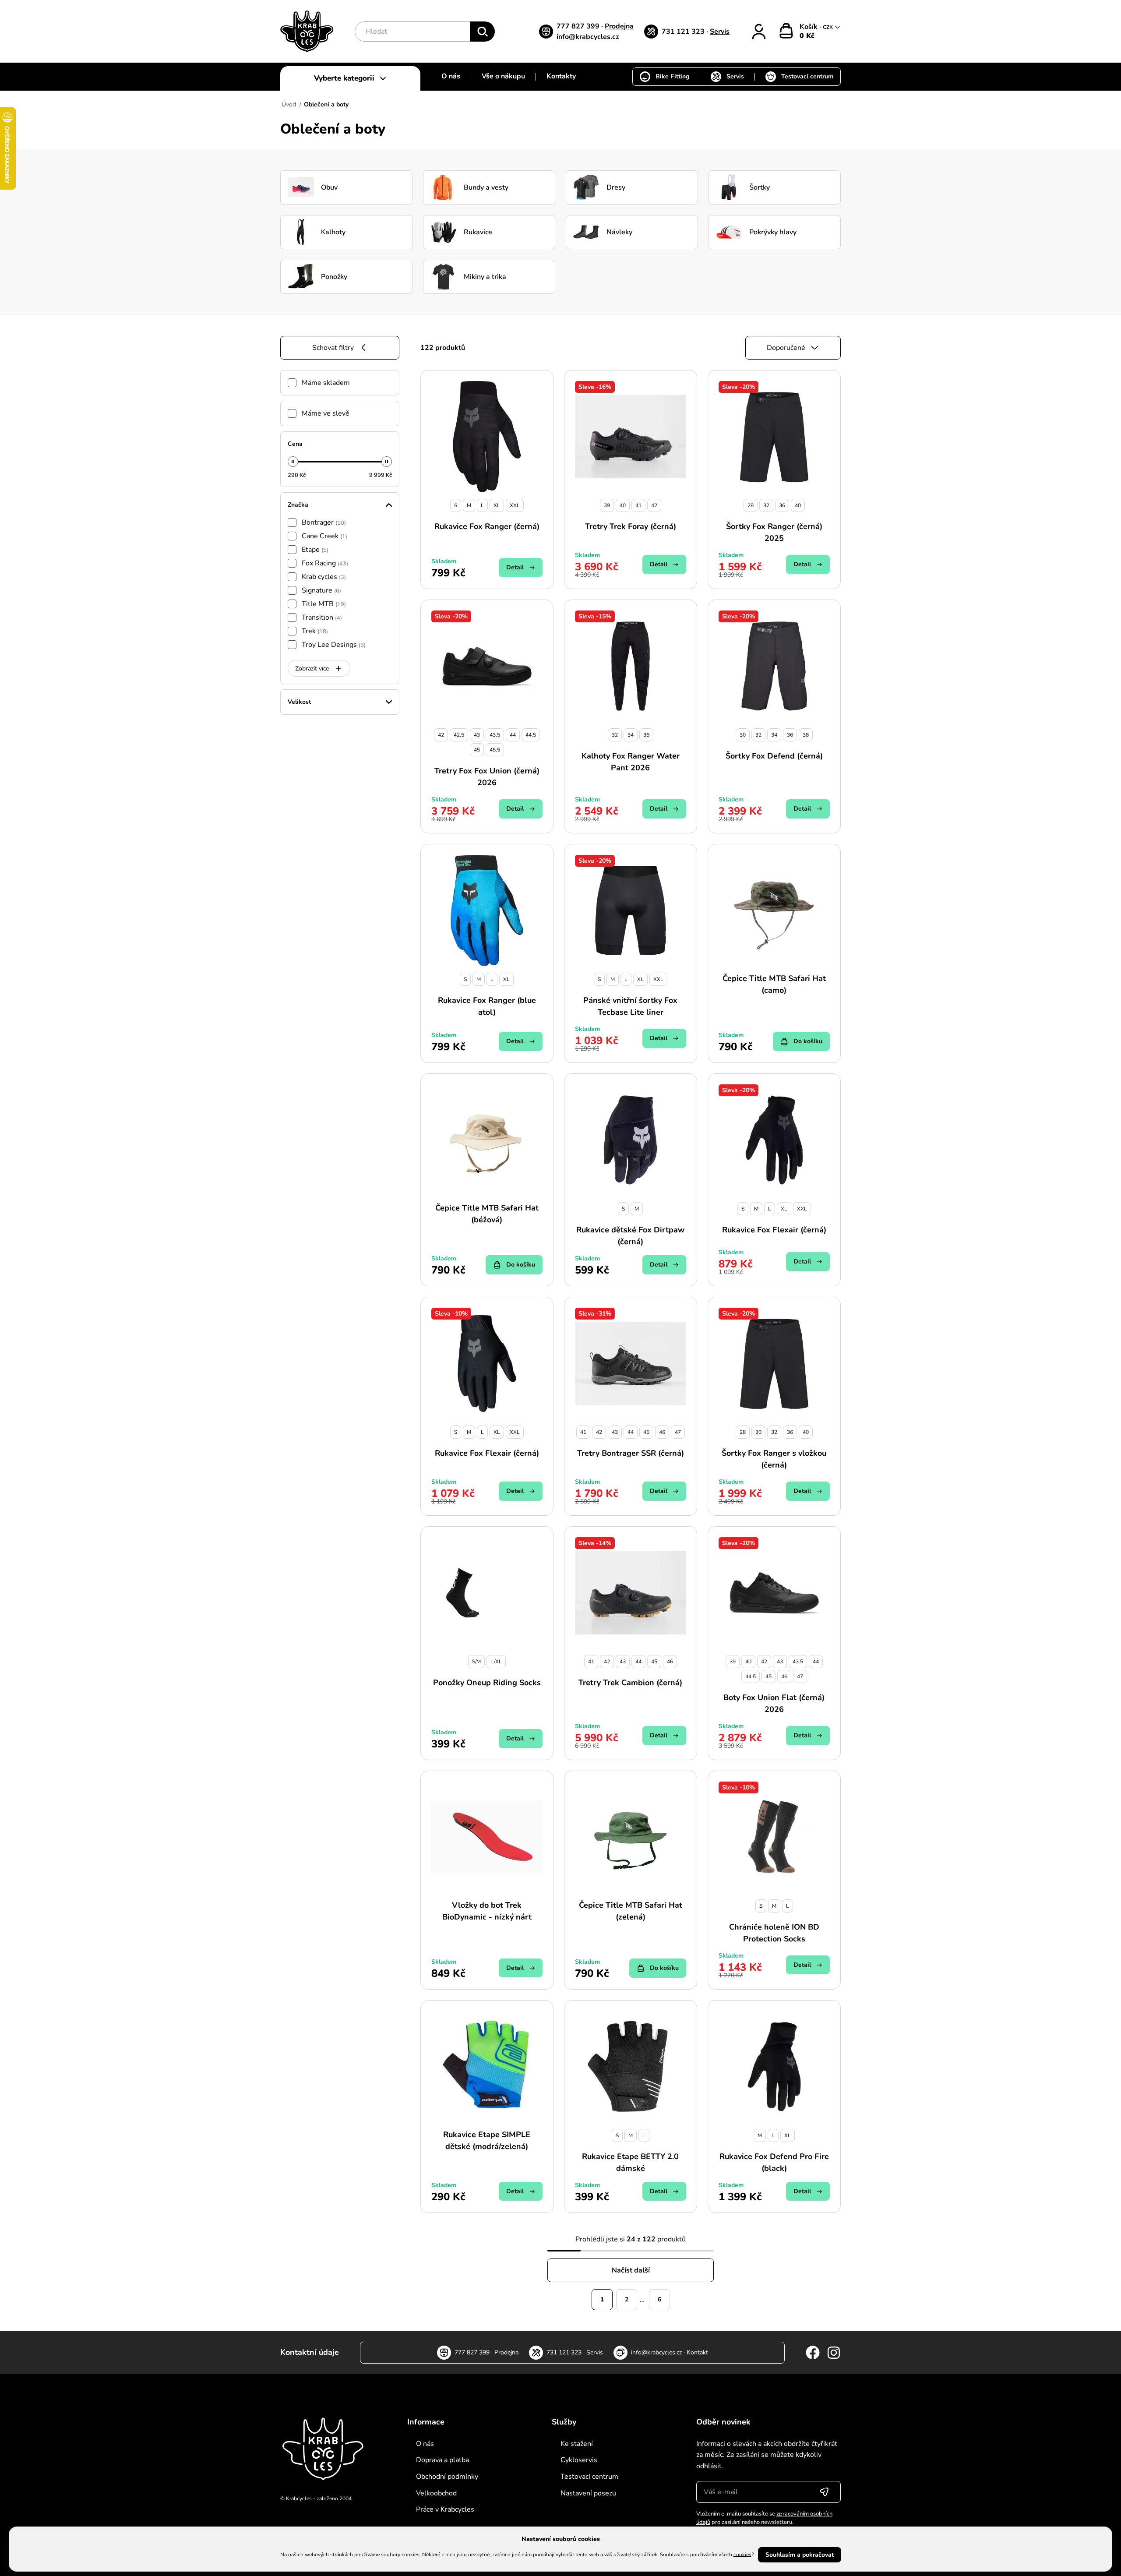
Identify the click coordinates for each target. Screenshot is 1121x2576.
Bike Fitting (672, 76)
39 (607, 505)
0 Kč (807, 36)
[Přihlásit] (759, 32)
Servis (720, 32)
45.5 (495, 750)
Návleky (619, 232)
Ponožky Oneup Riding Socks (487, 1683)
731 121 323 (684, 32)
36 (782, 505)
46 (662, 1432)
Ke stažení (577, 2444)
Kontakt (697, 2352)
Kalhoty (333, 232)
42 (654, 505)
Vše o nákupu (503, 76)
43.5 (495, 735)
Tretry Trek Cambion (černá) (630, 1683)
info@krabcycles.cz (588, 37)
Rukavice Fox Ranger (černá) (487, 526)
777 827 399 (579, 26)
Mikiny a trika (485, 277)
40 (623, 505)
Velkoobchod (436, 2493)
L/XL (496, 1662)
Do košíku (808, 1041)
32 (766, 505)
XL (497, 505)
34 (631, 735)
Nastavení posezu (588, 2493)
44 (513, 735)
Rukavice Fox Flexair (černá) (774, 1230)
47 (678, 1432)
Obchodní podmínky (447, 2477)
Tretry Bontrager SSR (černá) (631, 1453)
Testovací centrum (807, 76)
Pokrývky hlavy (773, 232)
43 (477, 735)
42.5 (459, 735)
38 (806, 735)
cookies (742, 2554)
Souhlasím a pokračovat (800, 2555)
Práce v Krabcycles (445, 2509)
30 (743, 735)
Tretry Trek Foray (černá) (631, 526)
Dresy (616, 187)
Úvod (289, 104)
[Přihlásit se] (824, 2492)
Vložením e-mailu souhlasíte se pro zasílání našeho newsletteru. (764, 2518)
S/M (476, 1662)
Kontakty (561, 76)
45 (477, 750)
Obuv (329, 187)
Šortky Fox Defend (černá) (774, 756)
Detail (515, 567)
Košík (809, 27)
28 (751, 505)
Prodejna (619, 26)
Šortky (760, 187)
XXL (515, 505)
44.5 (531, 735)
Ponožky (334, 277)
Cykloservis (579, 2460)
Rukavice (478, 232)
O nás (451, 76)
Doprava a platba (442, 2460)
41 (638, 505)
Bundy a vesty (486, 187)
